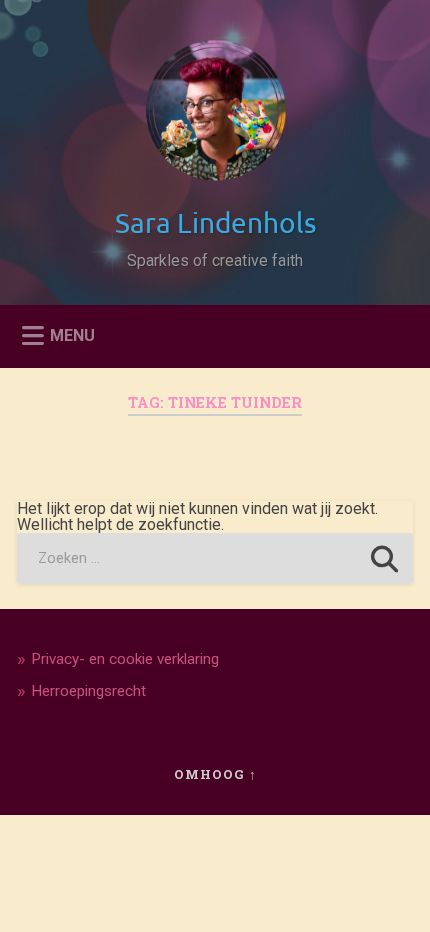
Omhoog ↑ (215, 774)
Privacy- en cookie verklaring (125, 659)
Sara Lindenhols (215, 222)
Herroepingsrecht (88, 691)
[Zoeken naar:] (215, 558)
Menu (72, 334)
